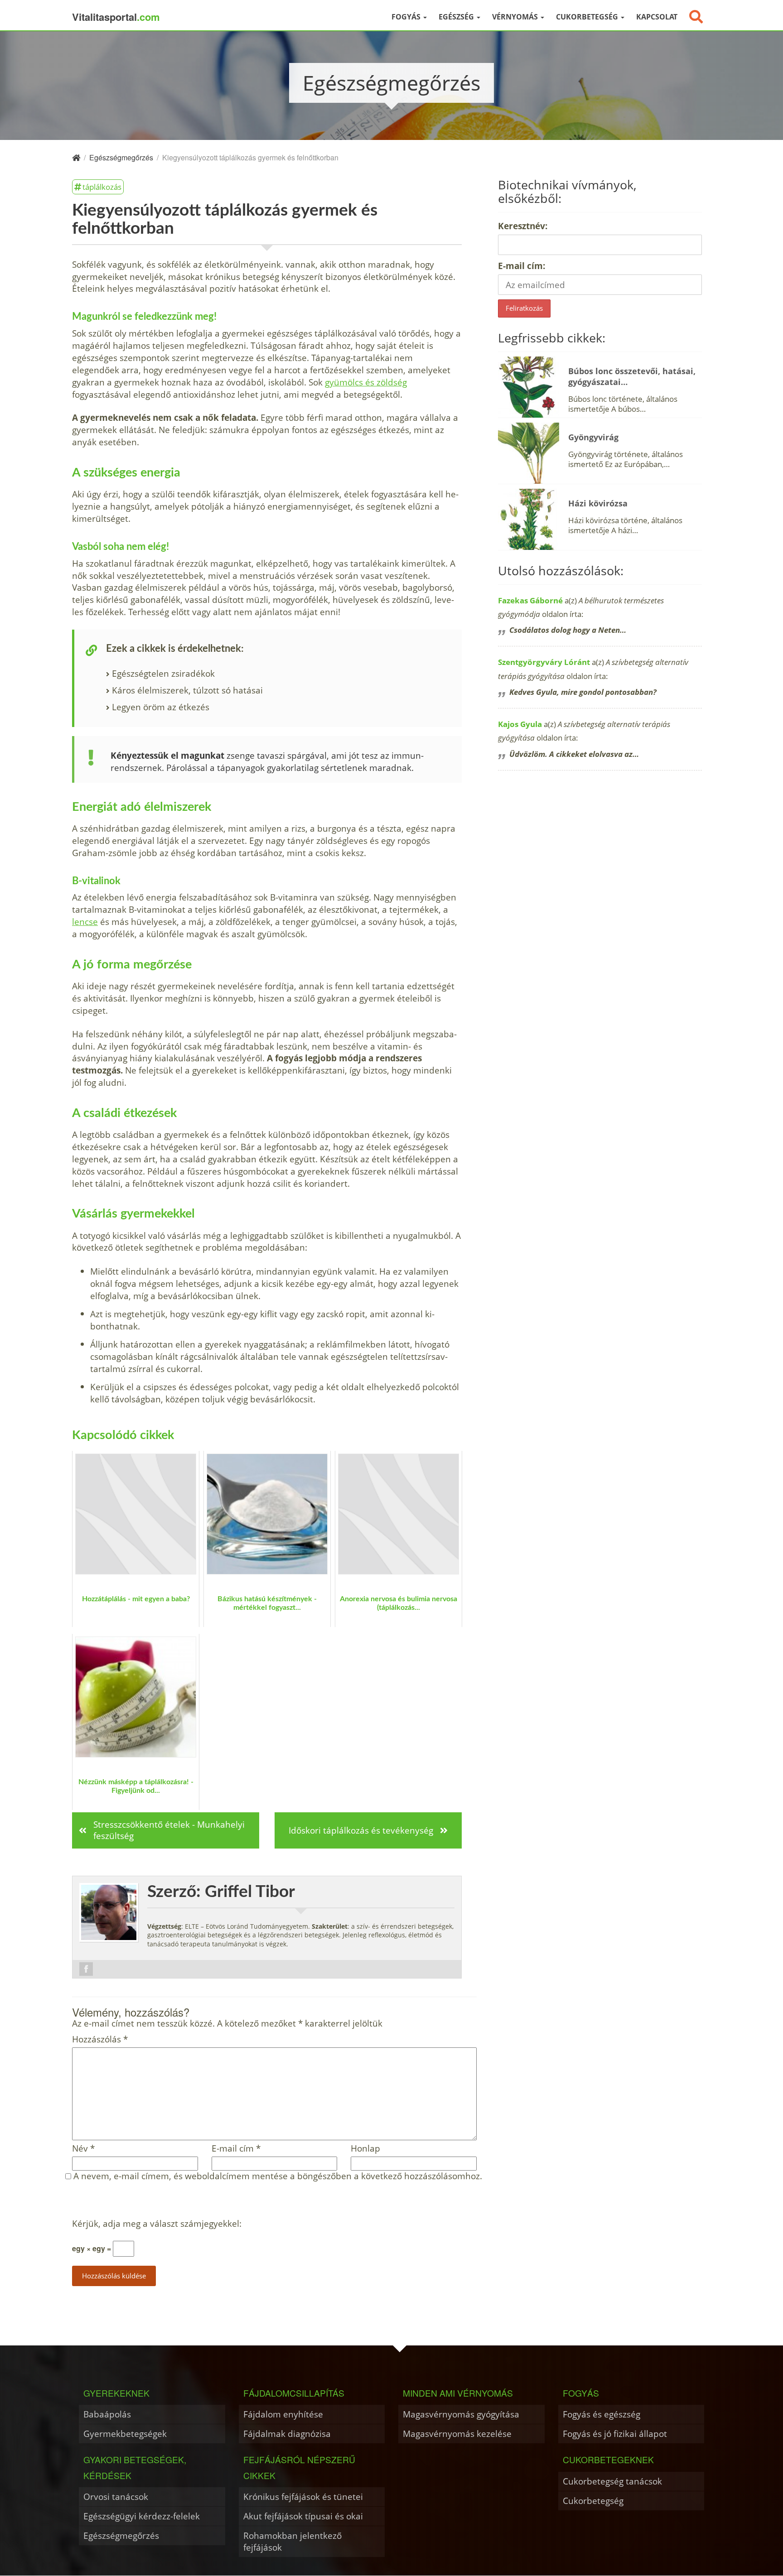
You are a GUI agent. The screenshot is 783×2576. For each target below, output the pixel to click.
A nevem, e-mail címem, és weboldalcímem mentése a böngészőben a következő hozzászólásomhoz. (278, 2176)
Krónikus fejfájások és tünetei (303, 2497)
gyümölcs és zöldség (366, 382)
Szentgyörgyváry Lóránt (544, 662)
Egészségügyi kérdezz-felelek (142, 2516)
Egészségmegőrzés (121, 2535)
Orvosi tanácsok (116, 2497)
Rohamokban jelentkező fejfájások (292, 2541)
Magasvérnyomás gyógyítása (461, 2414)
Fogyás (407, 17)
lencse (85, 922)
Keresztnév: (523, 226)
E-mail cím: (522, 266)
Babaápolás (107, 2414)
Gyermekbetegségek (125, 2434)
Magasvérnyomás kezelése (457, 2434)
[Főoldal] (76, 157)
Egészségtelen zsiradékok (163, 673)
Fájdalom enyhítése (283, 2414)
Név (83, 2149)
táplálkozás (102, 187)
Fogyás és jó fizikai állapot (615, 2434)
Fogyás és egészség (602, 2414)
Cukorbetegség (588, 17)
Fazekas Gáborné (530, 600)
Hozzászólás (100, 2039)
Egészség (457, 17)
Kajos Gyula (520, 724)
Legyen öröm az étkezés (161, 707)
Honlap (365, 2149)
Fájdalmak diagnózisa (287, 2434)
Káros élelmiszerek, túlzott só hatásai (187, 690)
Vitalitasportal (116, 17)
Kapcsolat (657, 17)
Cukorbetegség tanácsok (612, 2481)
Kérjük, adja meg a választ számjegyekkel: (157, 2224)
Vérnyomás (516, 17)
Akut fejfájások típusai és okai (303, 2516)
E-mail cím (236, 2149)
